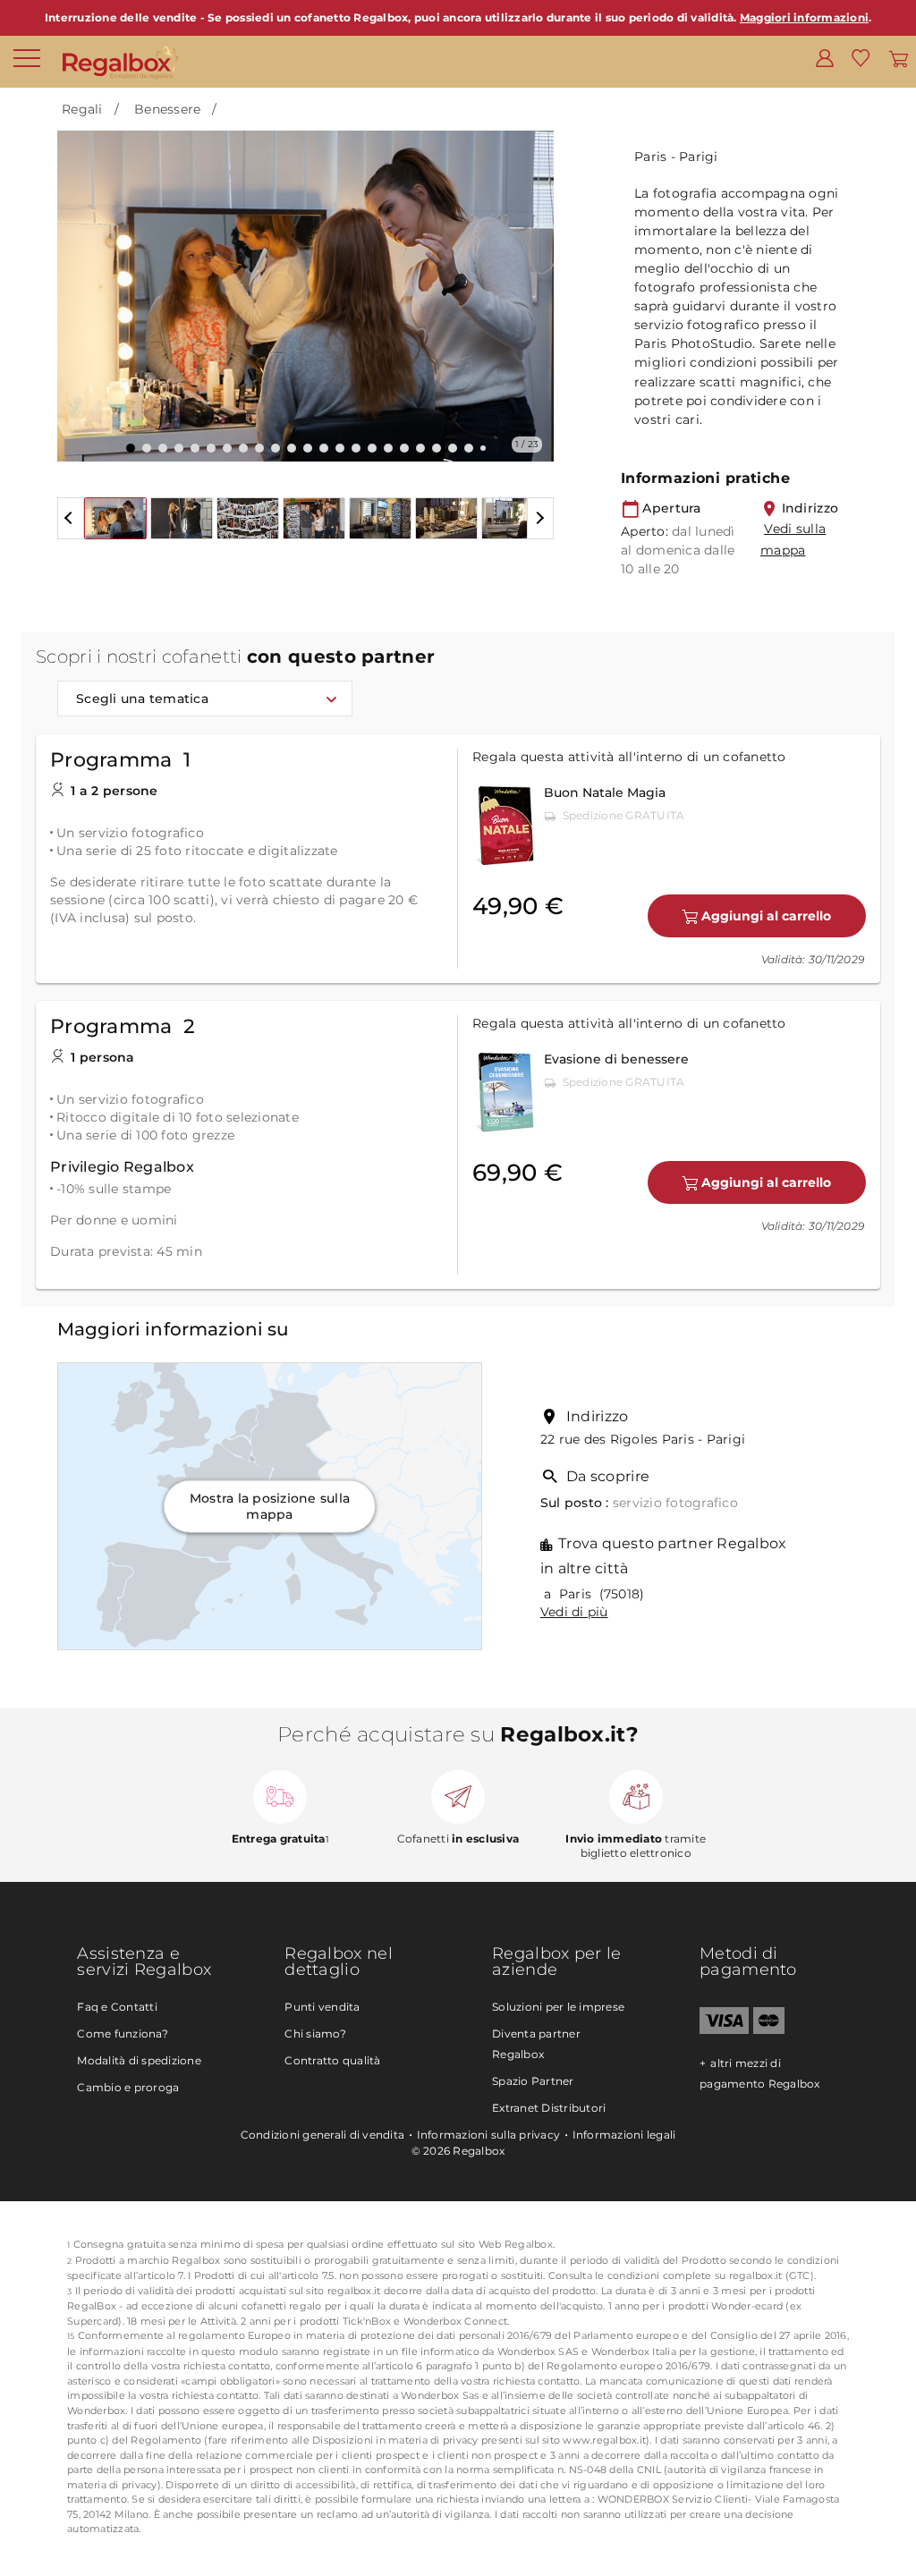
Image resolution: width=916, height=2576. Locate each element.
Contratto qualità (332, 2060)
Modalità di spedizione (139, 2060)
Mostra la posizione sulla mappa (270, 1505)
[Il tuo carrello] (899, 57)
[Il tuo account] (825, 57)
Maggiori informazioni (804, 17)
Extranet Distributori (549, 2108)
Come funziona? (123, 2034)
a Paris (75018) (593, 1594)
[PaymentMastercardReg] (769, 2030)
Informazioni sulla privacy (489, 2135)
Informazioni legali (624, 2135)
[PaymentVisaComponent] (724, 2030)
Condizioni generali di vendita (323, 2135)
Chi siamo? (315, 2034)
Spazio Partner (533, 2081)
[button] (81, 283)
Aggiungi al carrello (766, 916)
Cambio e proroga (128, 2087)
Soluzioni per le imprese (558, 2007)
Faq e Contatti (117, 2007)
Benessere (167, 109)
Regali (82, 109)
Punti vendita (322, 2007)
